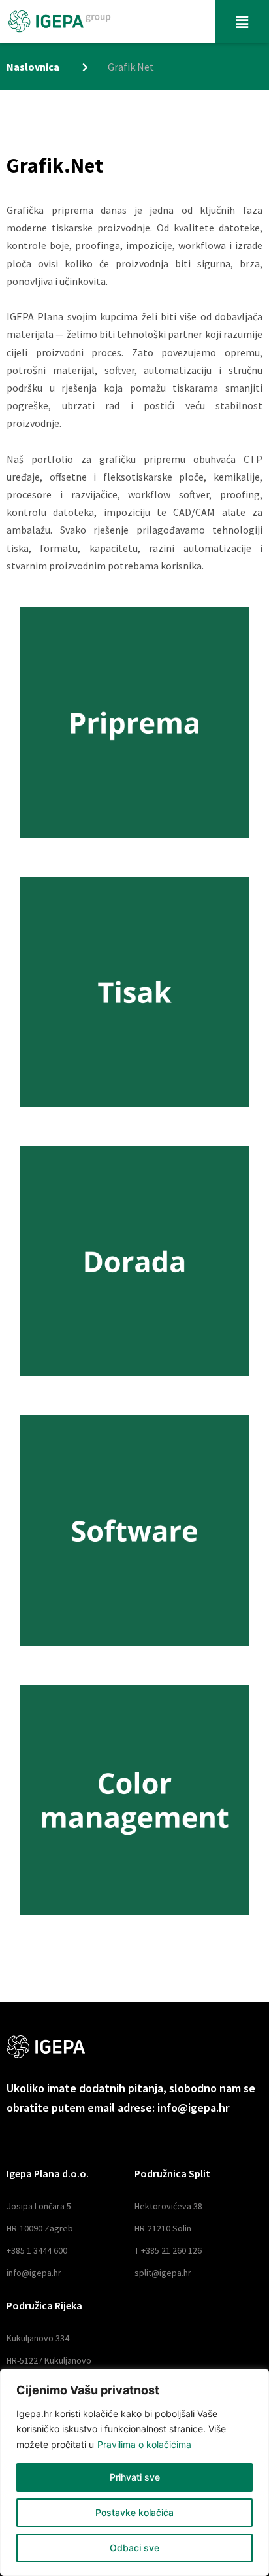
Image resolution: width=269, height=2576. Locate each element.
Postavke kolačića (134, 2512)
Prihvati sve (135, 2477)
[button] (242, 22)
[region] (134, 2472)
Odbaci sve (134, 2548)
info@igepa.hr (34, 2273)
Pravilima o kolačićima (144, 2444)
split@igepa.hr (163, 2273)
